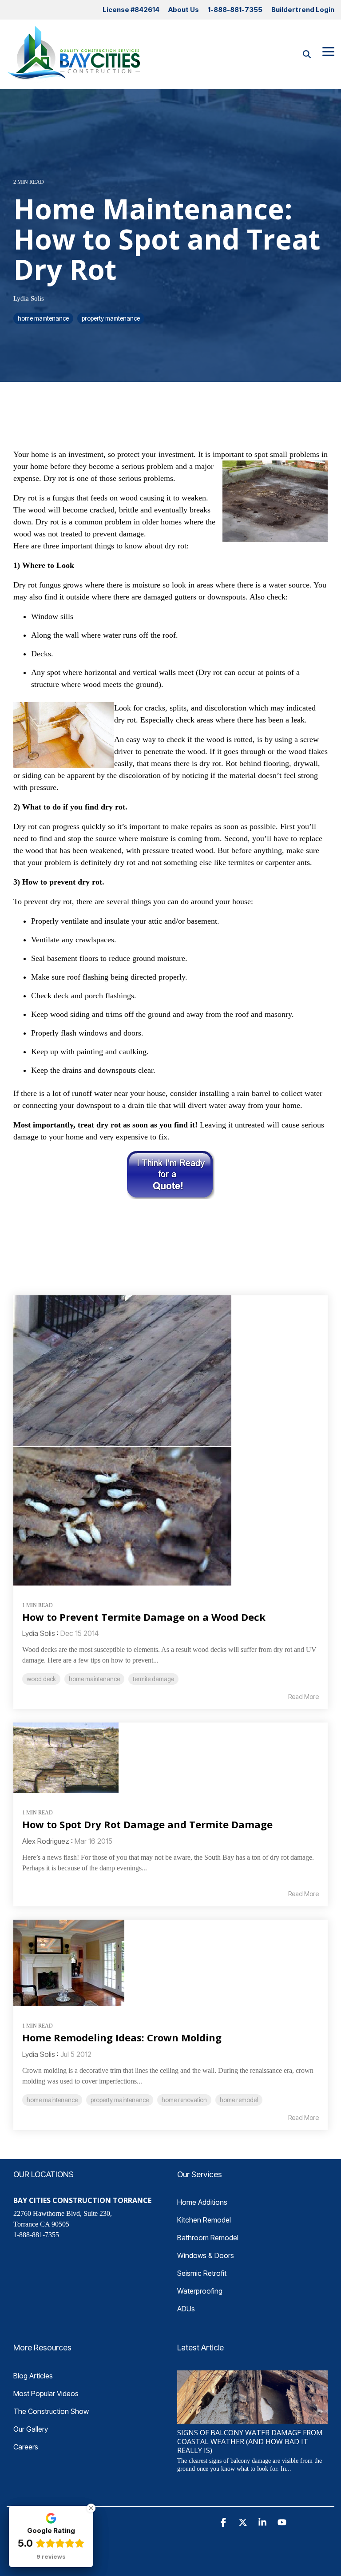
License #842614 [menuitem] (131, 10)
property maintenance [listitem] (120, 2100)
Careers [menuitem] (26, 2447)
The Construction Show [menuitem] (51, 2411)
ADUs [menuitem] (186, 2309)
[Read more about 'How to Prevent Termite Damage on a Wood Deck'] (170, 1441)
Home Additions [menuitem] (202, 2202)
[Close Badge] (91, 2508)
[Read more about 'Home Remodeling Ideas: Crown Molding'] (170, 1963)
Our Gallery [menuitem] (31, 2429)
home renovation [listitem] (184, 2100)
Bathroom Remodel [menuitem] (208, 2238)
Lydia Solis (29, 298)
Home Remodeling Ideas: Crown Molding (122, 2037)
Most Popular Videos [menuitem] (46, 2393)
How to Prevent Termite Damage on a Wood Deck (144, 1617)
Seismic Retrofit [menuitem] (202, 2273)
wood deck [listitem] (41, 1679)
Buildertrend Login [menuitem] (303, 10)
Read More (303, 1697)
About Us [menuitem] (184, 10)
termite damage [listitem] (153, 1679)
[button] (328, 51)
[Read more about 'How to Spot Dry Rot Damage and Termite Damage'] (170, 1758)
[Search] (307, 54)
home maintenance (43, 318)
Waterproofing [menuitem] (200, 2291)
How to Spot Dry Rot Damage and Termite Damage (147, 1824)
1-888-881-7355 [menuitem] (235, 10)
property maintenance (111, 318)
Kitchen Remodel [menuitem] (204, 2220)
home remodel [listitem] (239, 2100)
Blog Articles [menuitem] (33, 2376)
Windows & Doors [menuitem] (206, 2255)
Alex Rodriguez (46, 1841)
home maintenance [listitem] (94, 1679)
